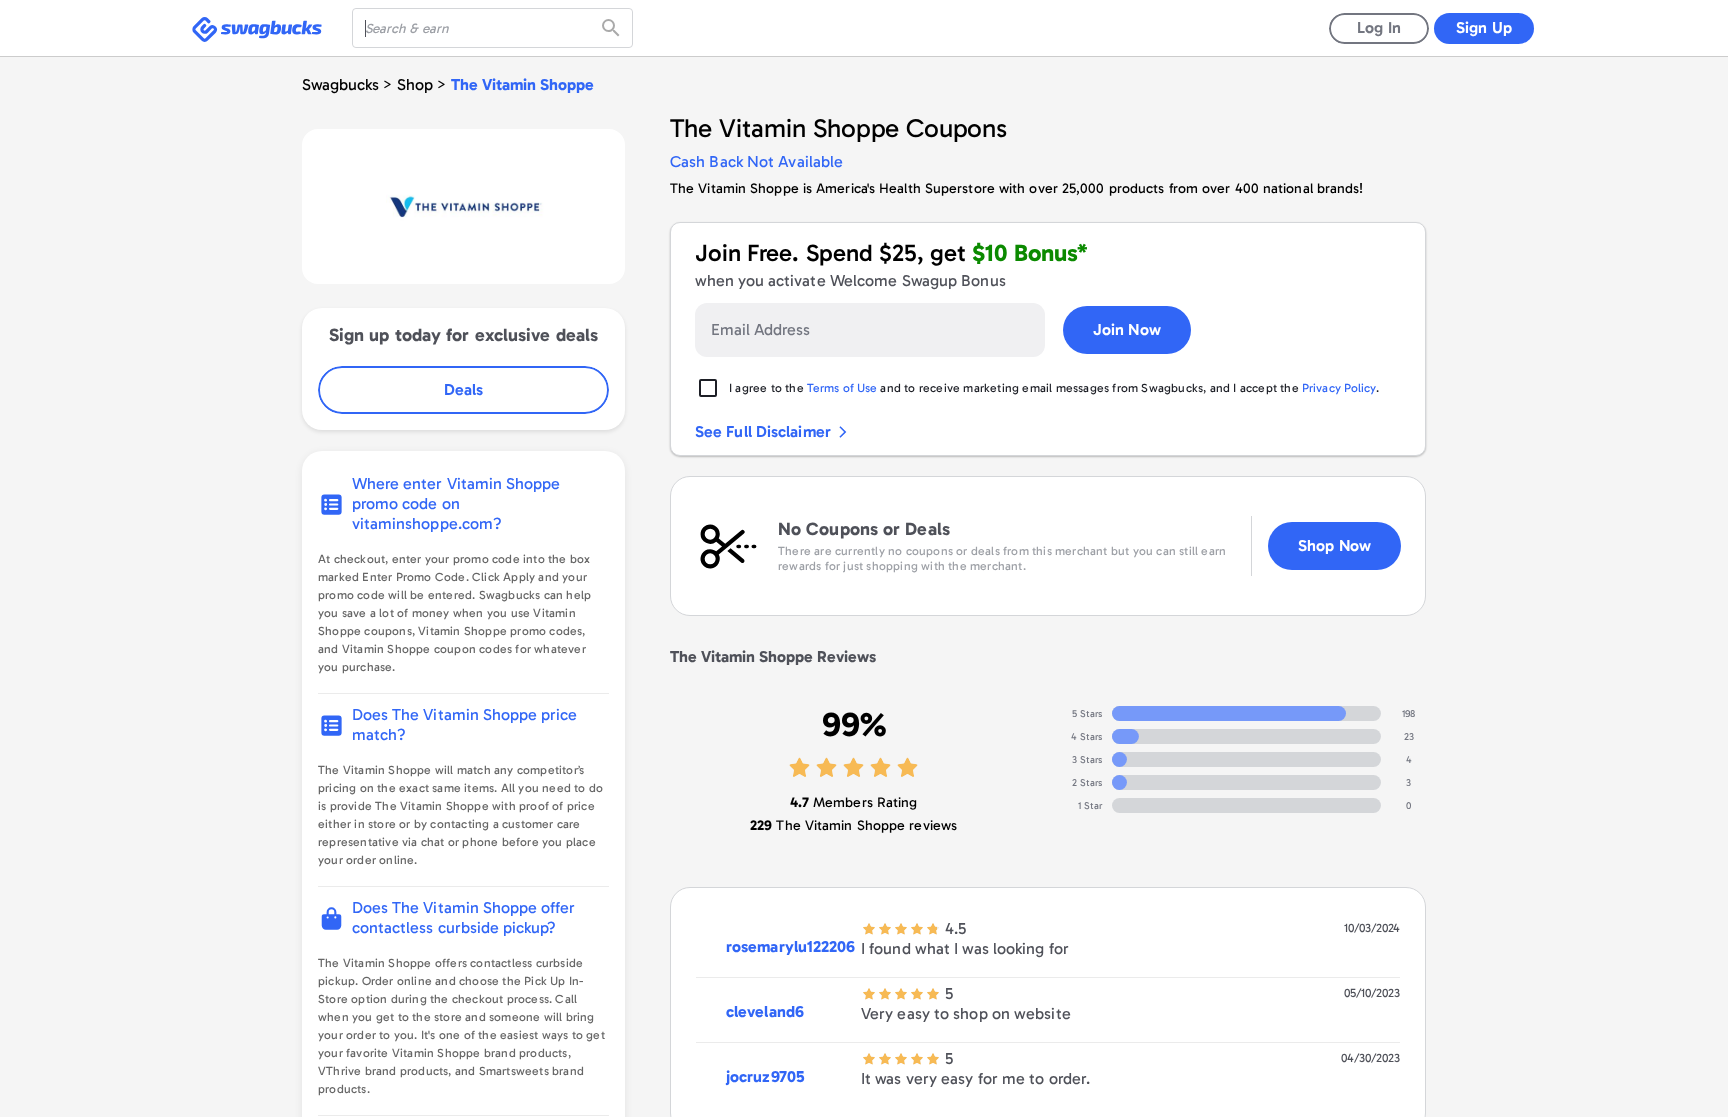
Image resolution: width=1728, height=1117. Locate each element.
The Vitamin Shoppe (522, 84)
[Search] (613, 28)
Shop (415, 84)
